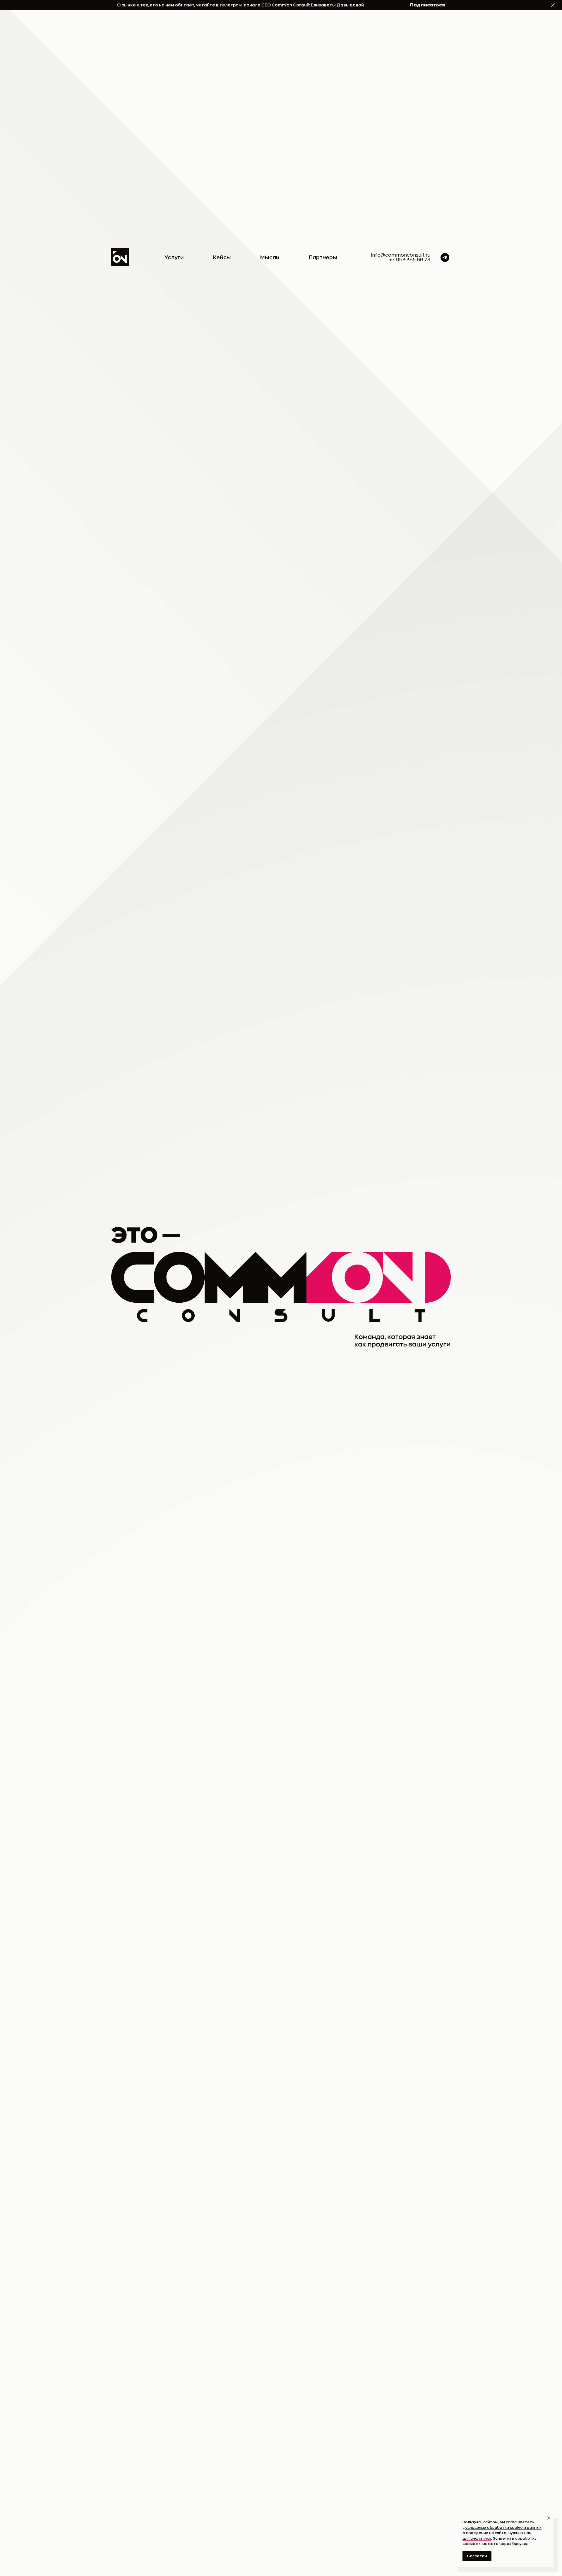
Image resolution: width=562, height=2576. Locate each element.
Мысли (270, 257)
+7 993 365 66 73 (410, 260)
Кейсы (222, 257)
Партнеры (323, 257)
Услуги (174, 257)
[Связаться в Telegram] (445, 257)
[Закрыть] (553, 5)
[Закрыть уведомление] (549, 2518)
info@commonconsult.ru (401, 255)
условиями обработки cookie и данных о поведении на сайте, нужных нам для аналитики (502, 2533)
